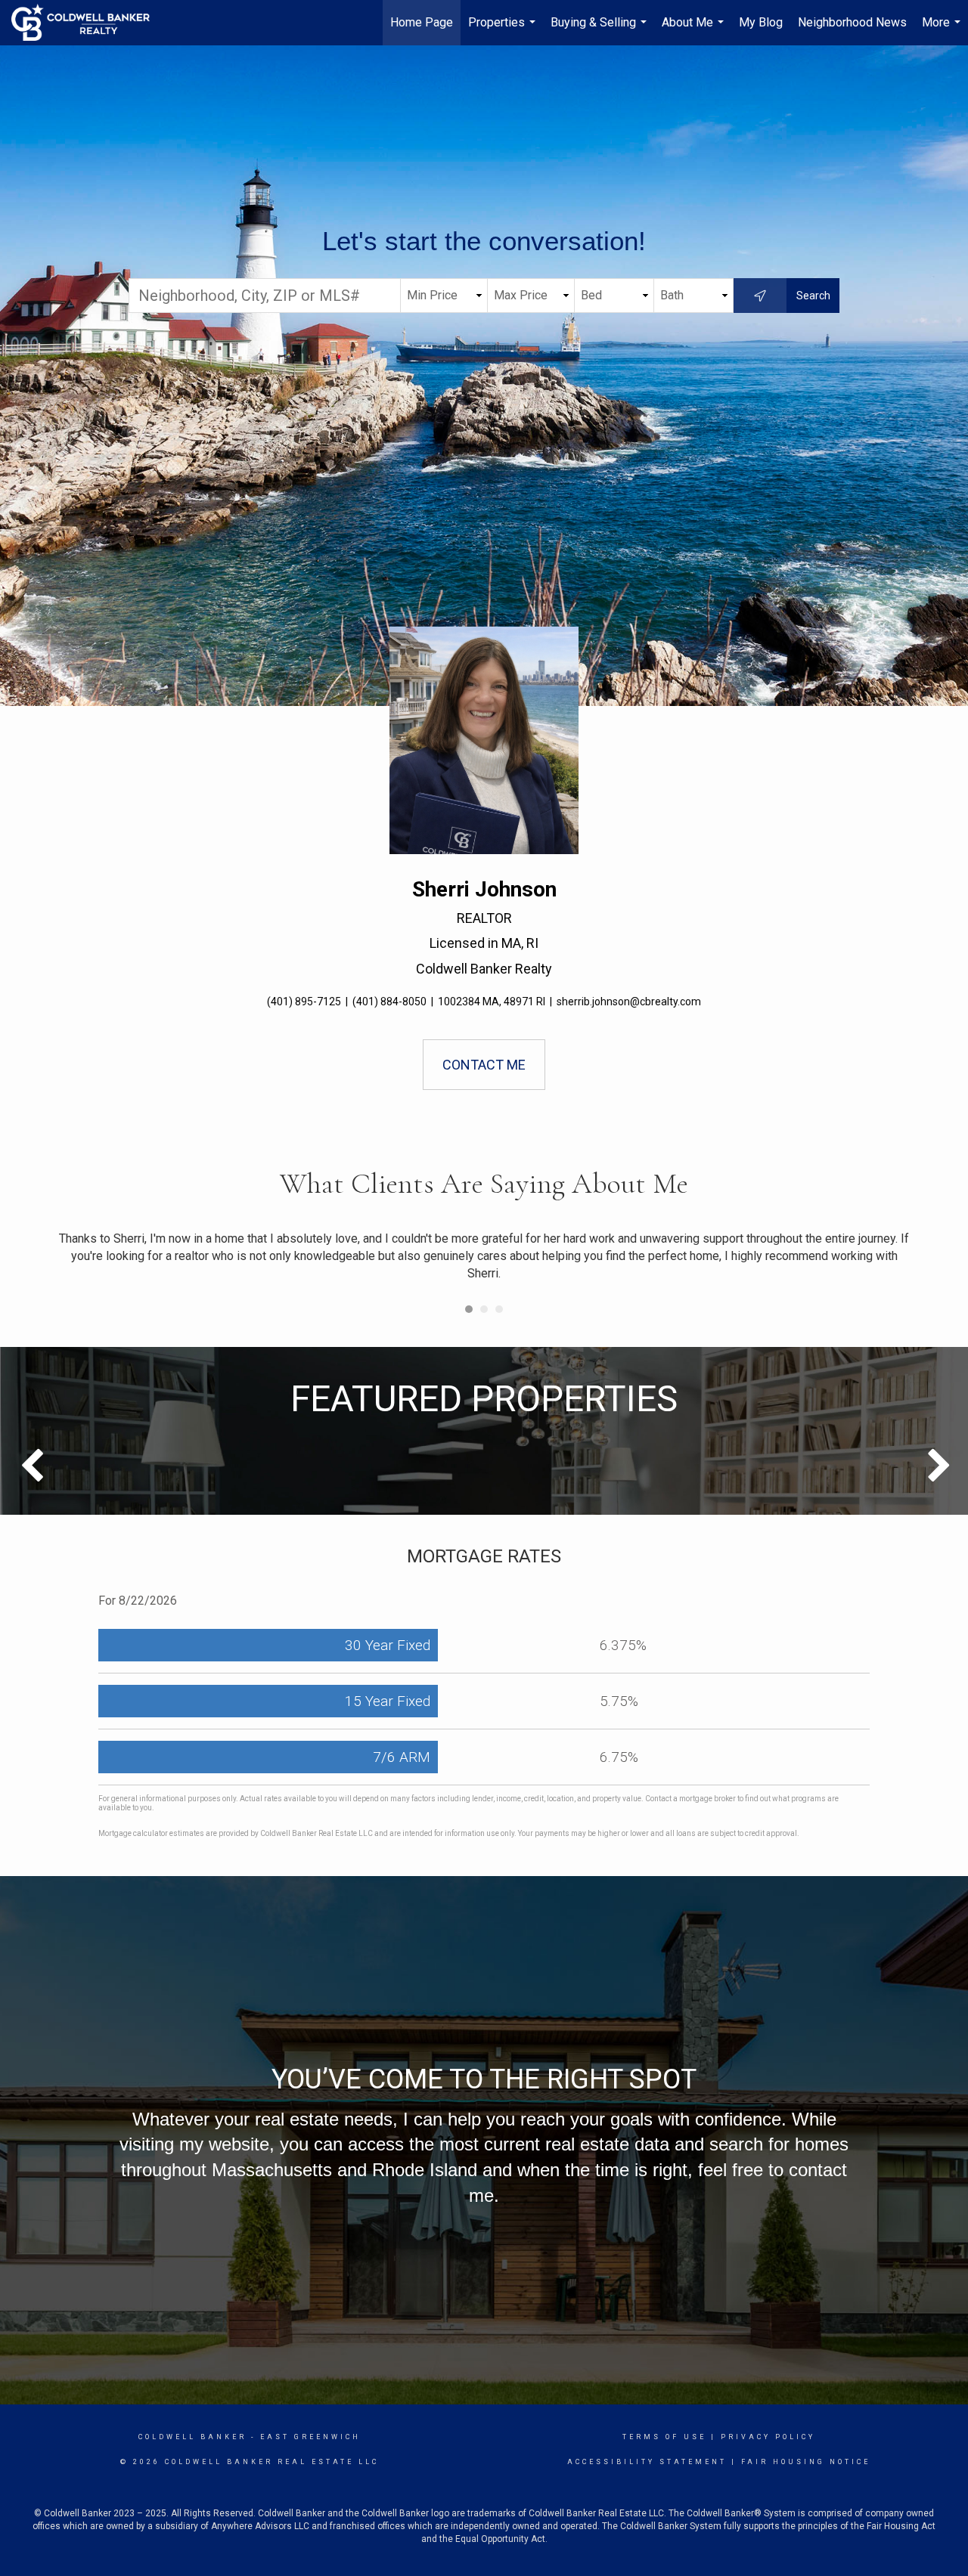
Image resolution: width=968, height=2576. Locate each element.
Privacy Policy (768, 2437)
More (943, 30)
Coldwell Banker (192, 2437)
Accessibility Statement (647, 2462)
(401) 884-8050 (389, 1002)
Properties (504, 30)
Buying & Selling (600, 30)
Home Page (422, 22)
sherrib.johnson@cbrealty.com (629, 1002)
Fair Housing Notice (806, 2462)
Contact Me (484, 1065)
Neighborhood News (852, 22)
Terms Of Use (664, 2437)
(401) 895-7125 (304, 1002)
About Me (695, 30)
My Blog (761, 22)
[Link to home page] (88, 23)
